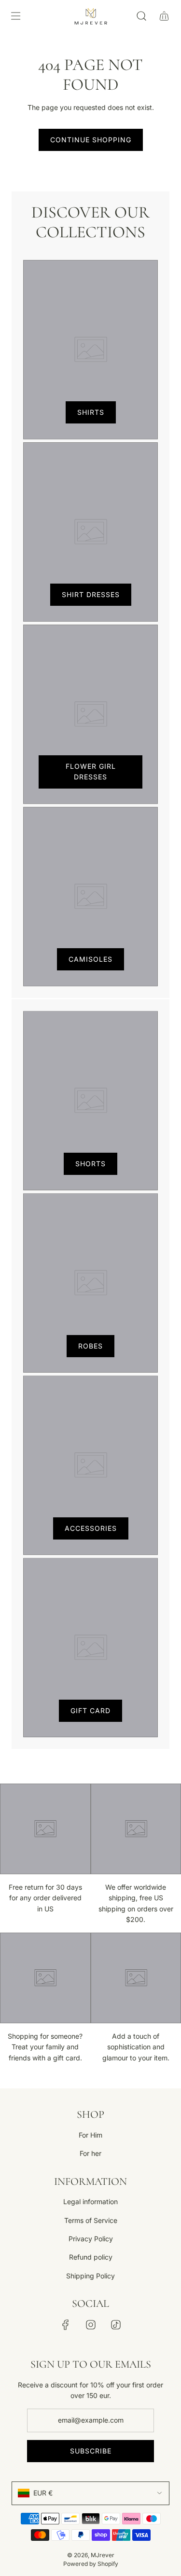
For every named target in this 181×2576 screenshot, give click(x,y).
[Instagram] (91, 2325)
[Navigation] (15, 16)
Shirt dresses (91, 594)
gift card (90, 1711)
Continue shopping (91, 140)
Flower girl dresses (91, 771)
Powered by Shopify (91, 2564)
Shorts (90, 1164)
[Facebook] (66, 2325)
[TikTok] (116, 2325)
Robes (90, 1346)
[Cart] (164, 16)
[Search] (141, 16)
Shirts (91, 412)
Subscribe (91, 2451)
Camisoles (90, 959)
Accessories (91, 1528)
